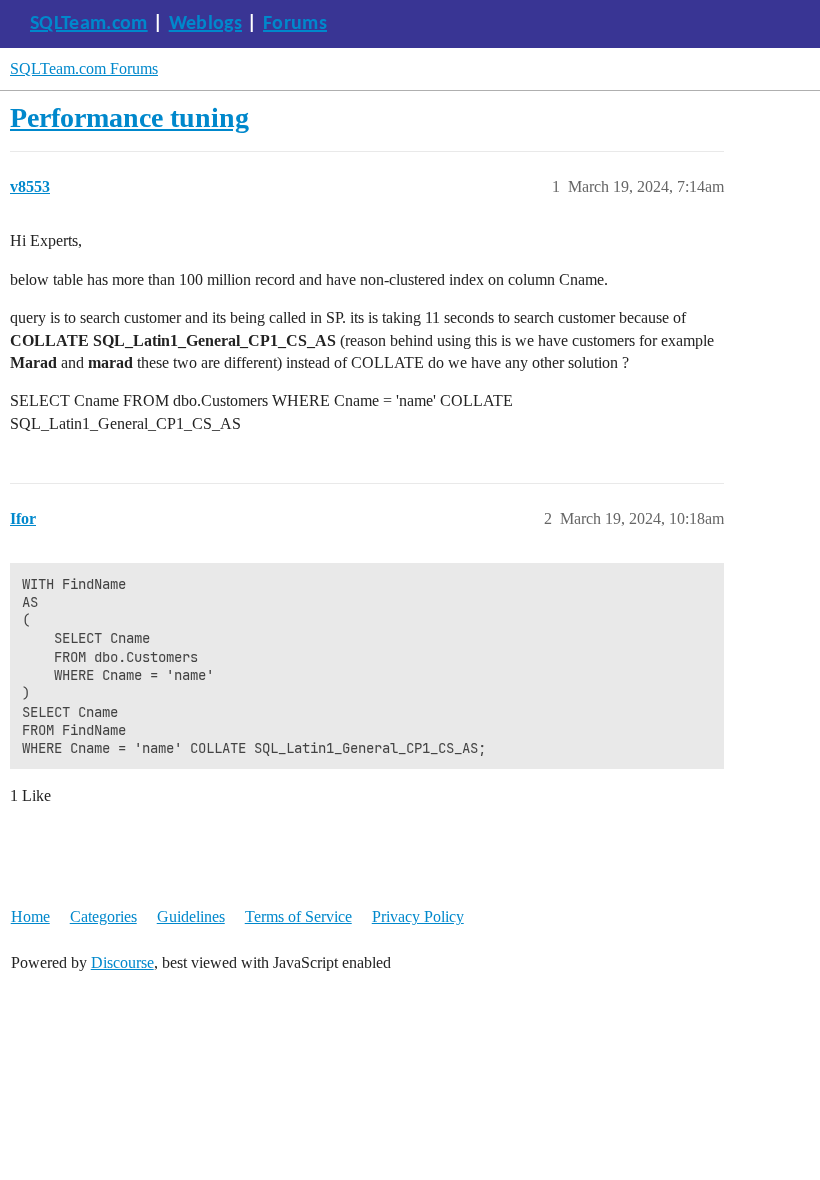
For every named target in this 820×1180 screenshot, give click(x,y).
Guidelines (191, 916)
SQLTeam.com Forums (84, 68)
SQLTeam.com (89, 24)
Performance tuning (129, 117)
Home (30, 916)
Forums (295, 24)
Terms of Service (298, 916)
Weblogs (205, 24)
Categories (103, 916)
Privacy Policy (418, 916)
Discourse (122, 962)
